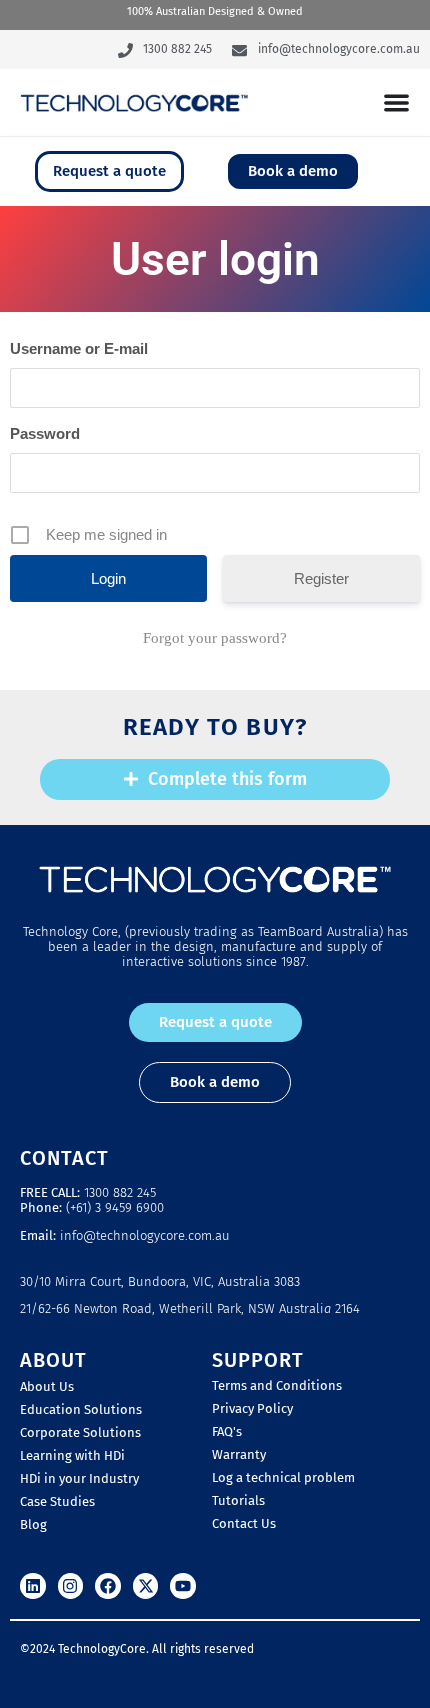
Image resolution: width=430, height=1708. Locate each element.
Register (321, 578)
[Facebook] (108, 1586)
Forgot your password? (215, 638)
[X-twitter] (146, 1586)
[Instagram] (71, 1586)
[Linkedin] (33, 1586)
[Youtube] (183, 1586)
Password (45, 433)
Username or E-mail (79, 348)
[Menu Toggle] (396, 102)
